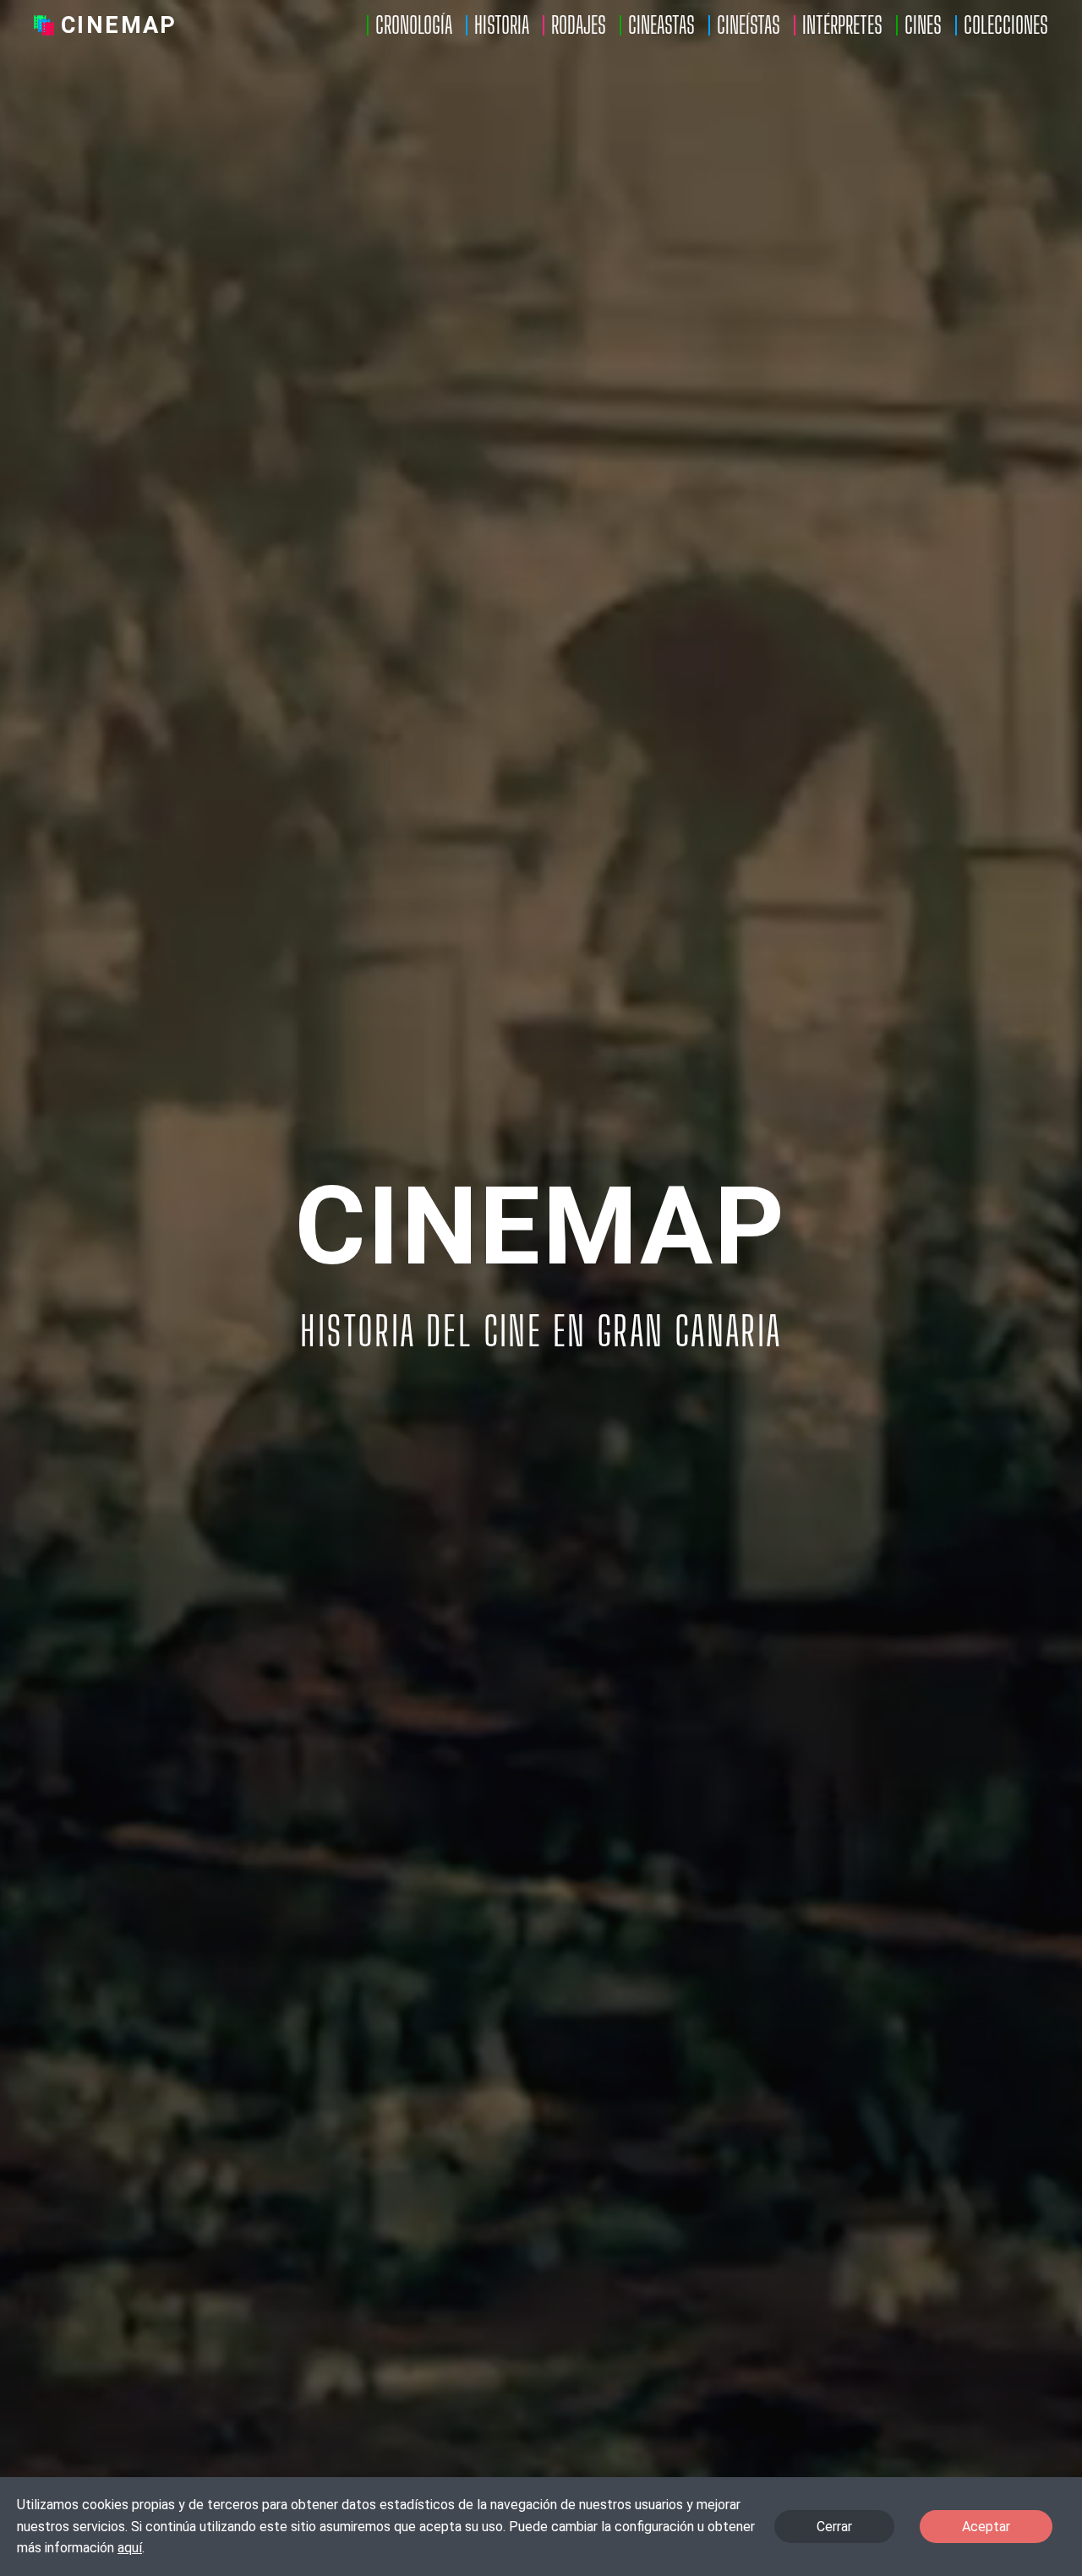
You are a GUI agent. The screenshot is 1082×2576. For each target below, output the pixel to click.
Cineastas (661, 25)
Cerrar (834, 2527)
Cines (923, 25)
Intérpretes (842, 25)
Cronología (414, 25)
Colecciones (1006, 25)
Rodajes (579, 25)
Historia (502, 25)
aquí (130, 2548)
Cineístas (749, 25)
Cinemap (119, 25)
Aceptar (986, 2527)
